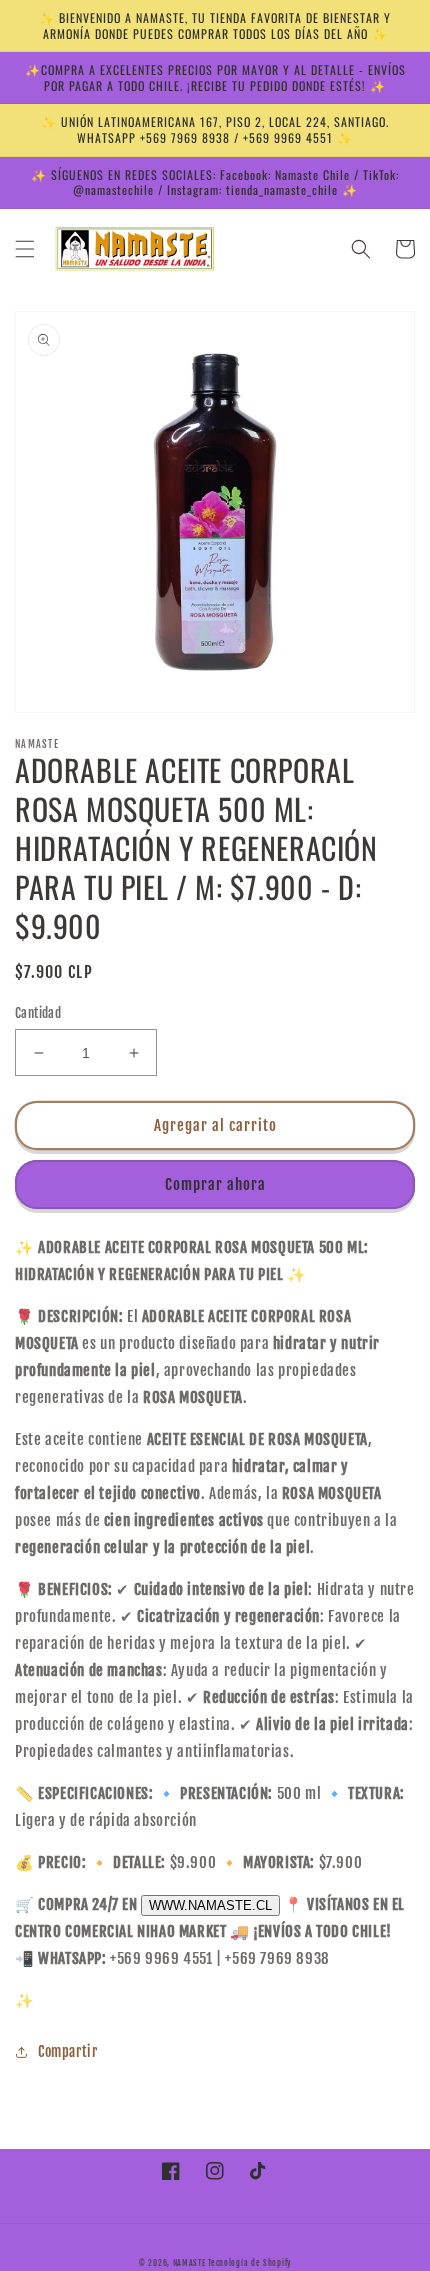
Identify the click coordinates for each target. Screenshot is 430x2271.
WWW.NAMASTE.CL (210, 1905)
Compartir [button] (67, 2051)
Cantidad (38, 1013)
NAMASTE (191, 2263)
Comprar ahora (215, 1184)
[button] (25, 249)
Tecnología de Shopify (249, 2263)
